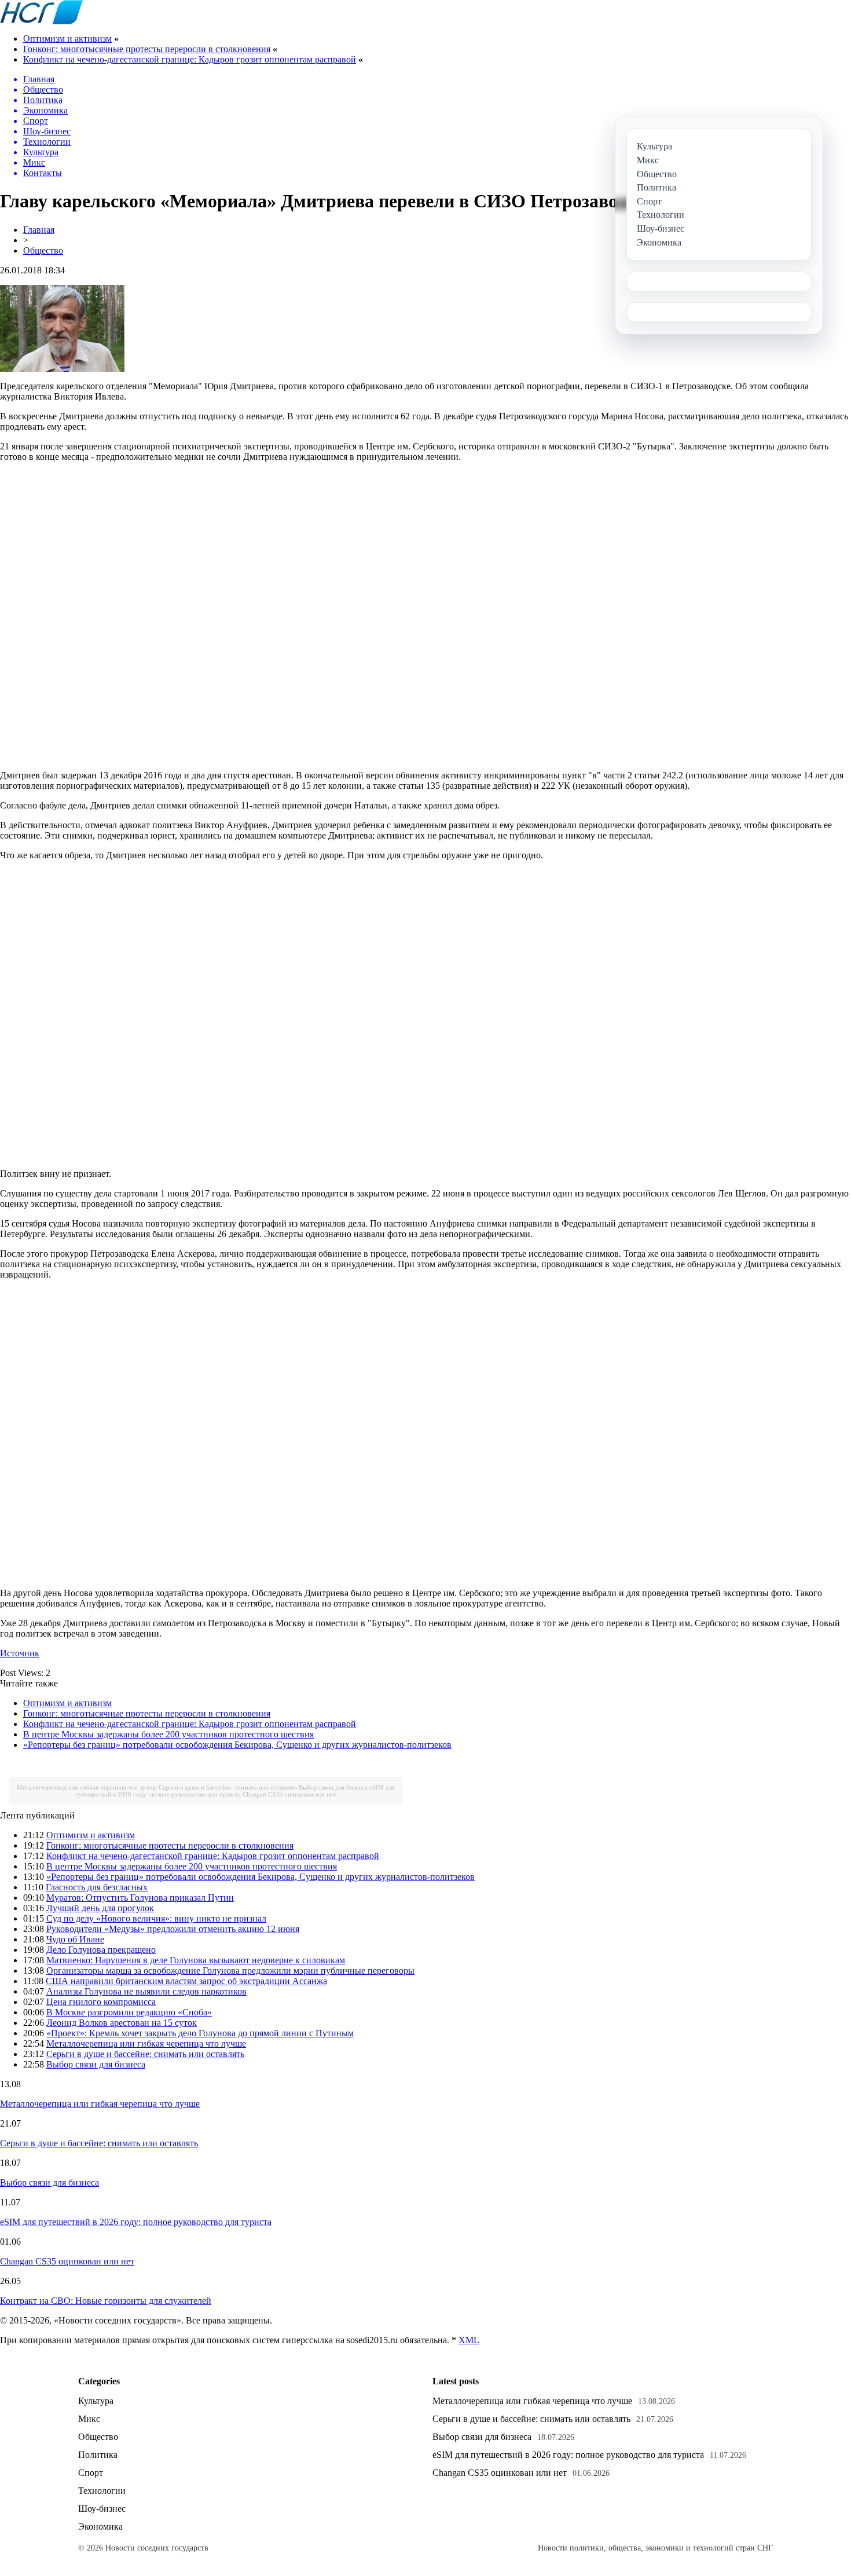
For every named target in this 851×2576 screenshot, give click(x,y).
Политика (98, 2455)
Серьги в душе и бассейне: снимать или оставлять (228, 1787)
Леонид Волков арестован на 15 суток (122, 2023)
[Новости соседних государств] (41, 21)
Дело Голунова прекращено (101, 1950)
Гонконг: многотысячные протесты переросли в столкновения (147, 49)
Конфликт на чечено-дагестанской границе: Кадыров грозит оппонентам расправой (190, 59)
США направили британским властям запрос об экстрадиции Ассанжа (186, 1981)
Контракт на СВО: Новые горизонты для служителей (106, 2301)
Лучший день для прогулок (100, 1908)
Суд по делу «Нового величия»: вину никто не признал (156, 1918)
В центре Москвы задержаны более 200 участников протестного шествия (168, 1734)
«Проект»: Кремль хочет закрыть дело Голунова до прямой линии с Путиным (200, 2033)
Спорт (91, 2473)
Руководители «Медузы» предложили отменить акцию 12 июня (173, 1929)
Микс (89, 2419)
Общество (43, 250)
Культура (96, 2401)
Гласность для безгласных (97, 1887)
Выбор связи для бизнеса (333, 1787)
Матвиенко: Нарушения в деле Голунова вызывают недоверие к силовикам (196, 1960)
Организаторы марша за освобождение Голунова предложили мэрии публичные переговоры (230, 1971)
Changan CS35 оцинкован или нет (289, 1794)
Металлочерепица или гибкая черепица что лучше (87, 1787)
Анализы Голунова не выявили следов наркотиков (146, 1991)
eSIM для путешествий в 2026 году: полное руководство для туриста (235, 1791)
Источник (20, 1653)
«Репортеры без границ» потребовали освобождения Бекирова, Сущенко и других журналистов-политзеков (237, 1745)
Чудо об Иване (75, 1939)
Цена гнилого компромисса (101, 2002)
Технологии (102, 2491)
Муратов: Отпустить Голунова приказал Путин (140, 1898)
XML (469, 2340)
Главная (39, 230)
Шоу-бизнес (102, 2509)
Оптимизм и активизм (67, 39)
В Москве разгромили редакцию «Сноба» (129, 2012)
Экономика (100, 2526)
